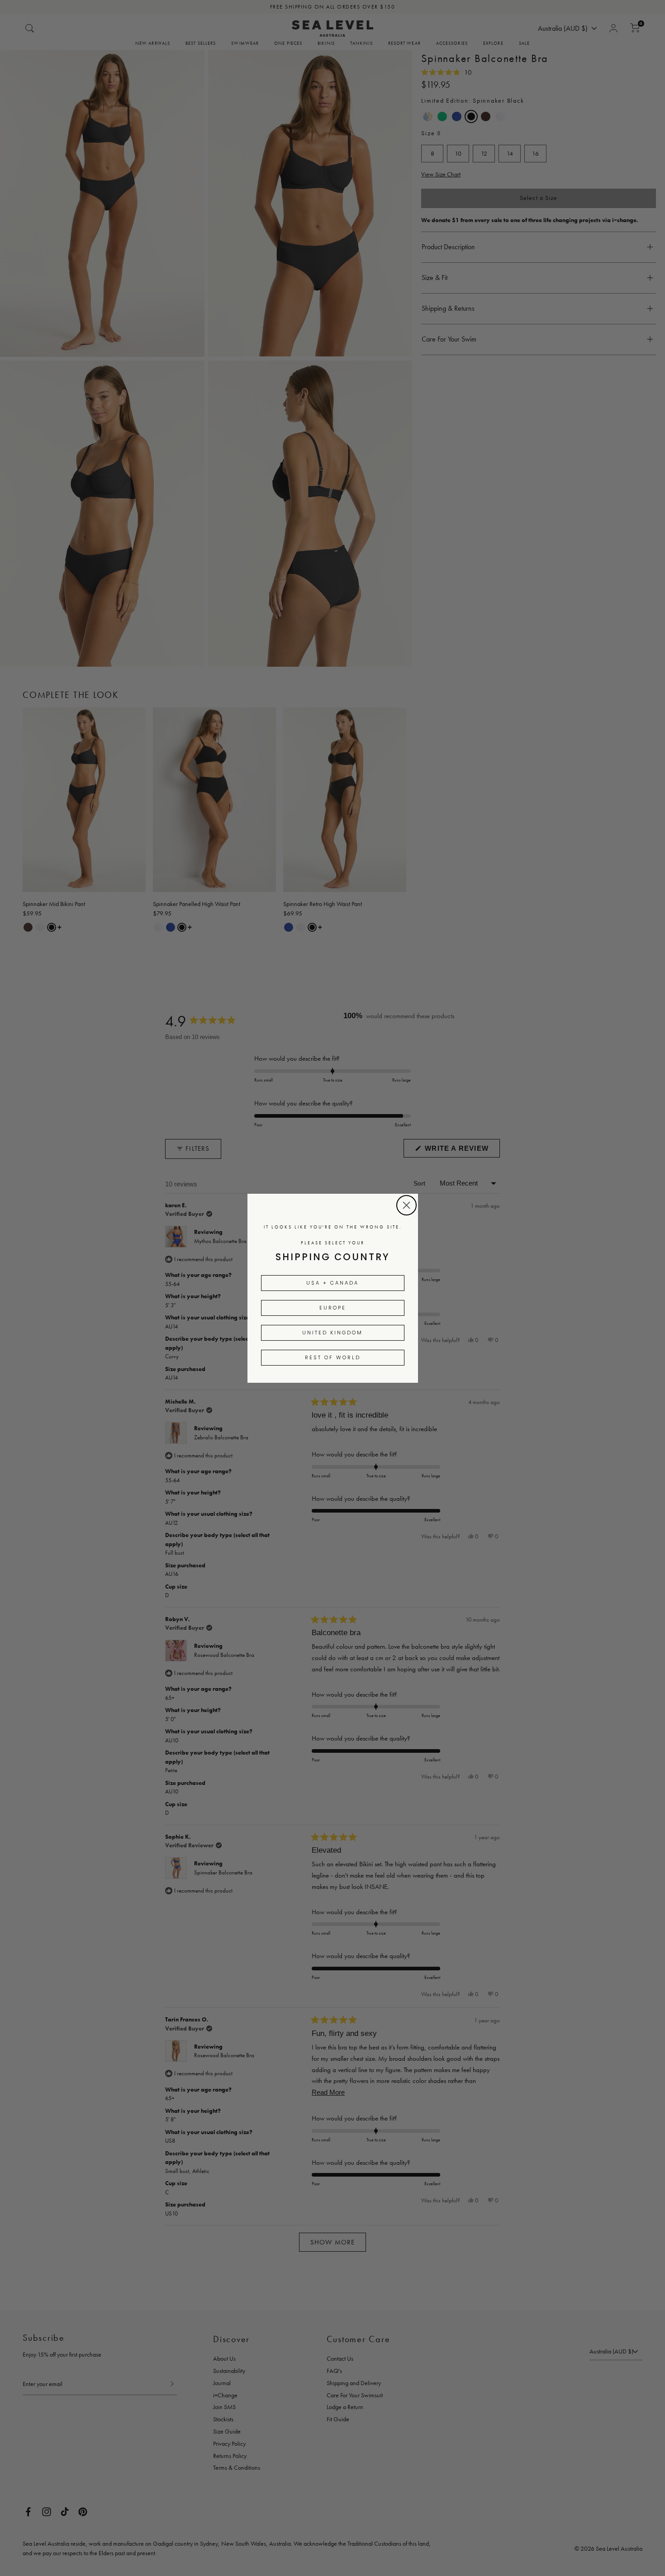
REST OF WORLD (333, 1357)
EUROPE (333, 1308)
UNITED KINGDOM (332, 1333)
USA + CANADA (332, 1283)
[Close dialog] (406, 1205)
